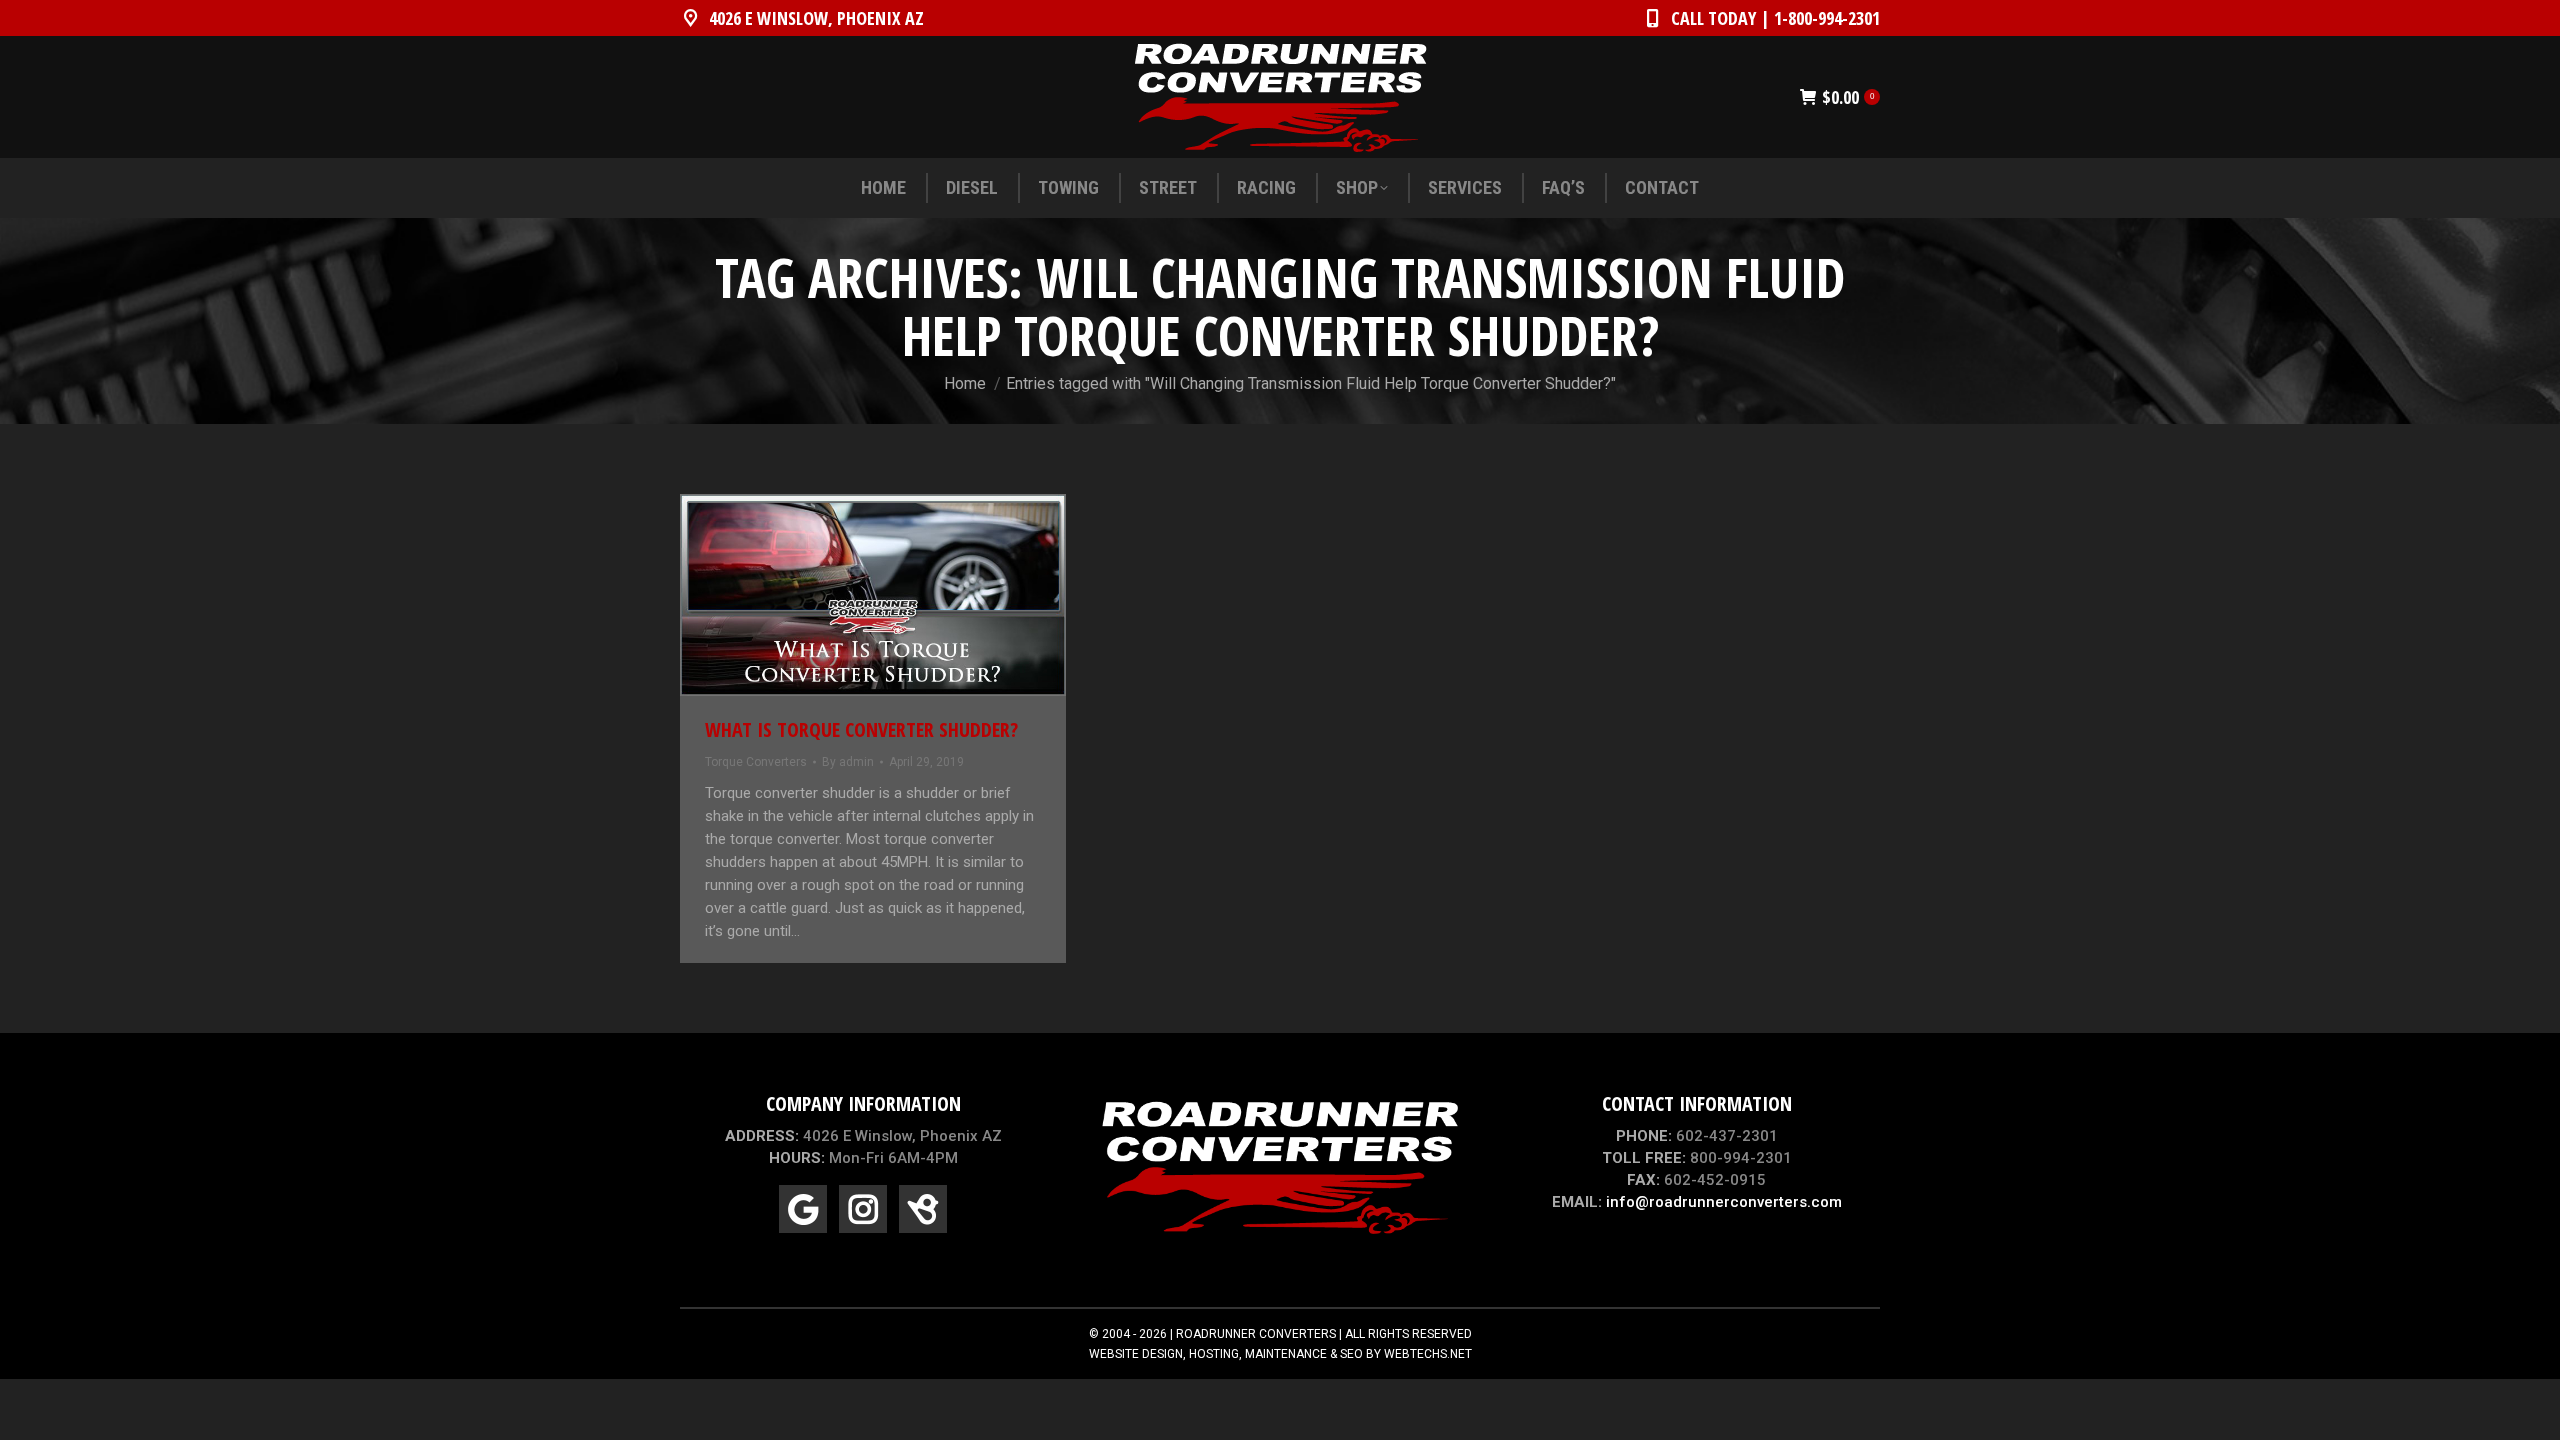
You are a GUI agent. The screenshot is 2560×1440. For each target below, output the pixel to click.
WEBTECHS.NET (1428, 1354)
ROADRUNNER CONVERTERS (1256, 1334)
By (848, 762)
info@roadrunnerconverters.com (1724, 1202)
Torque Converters (756, 762)
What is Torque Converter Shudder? (861, 729)
